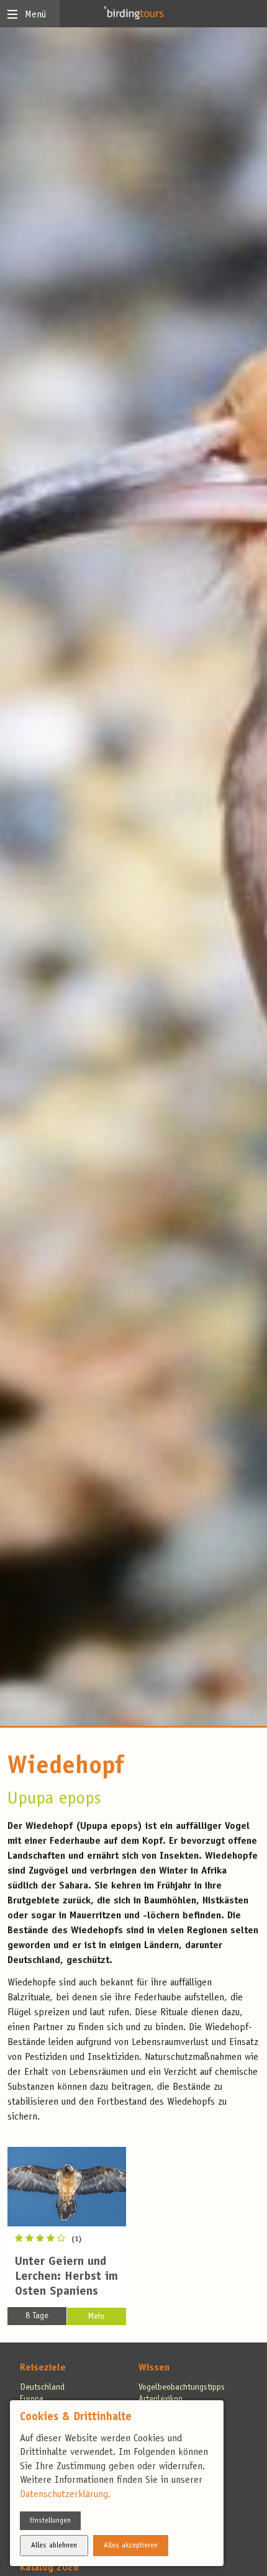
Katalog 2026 (49, 2568)
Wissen (154, 2368)
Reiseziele (43, 2368)
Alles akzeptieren (131, 2546)
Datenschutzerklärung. (65, 2495)
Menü (35, 15)
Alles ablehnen (54, 2546)
